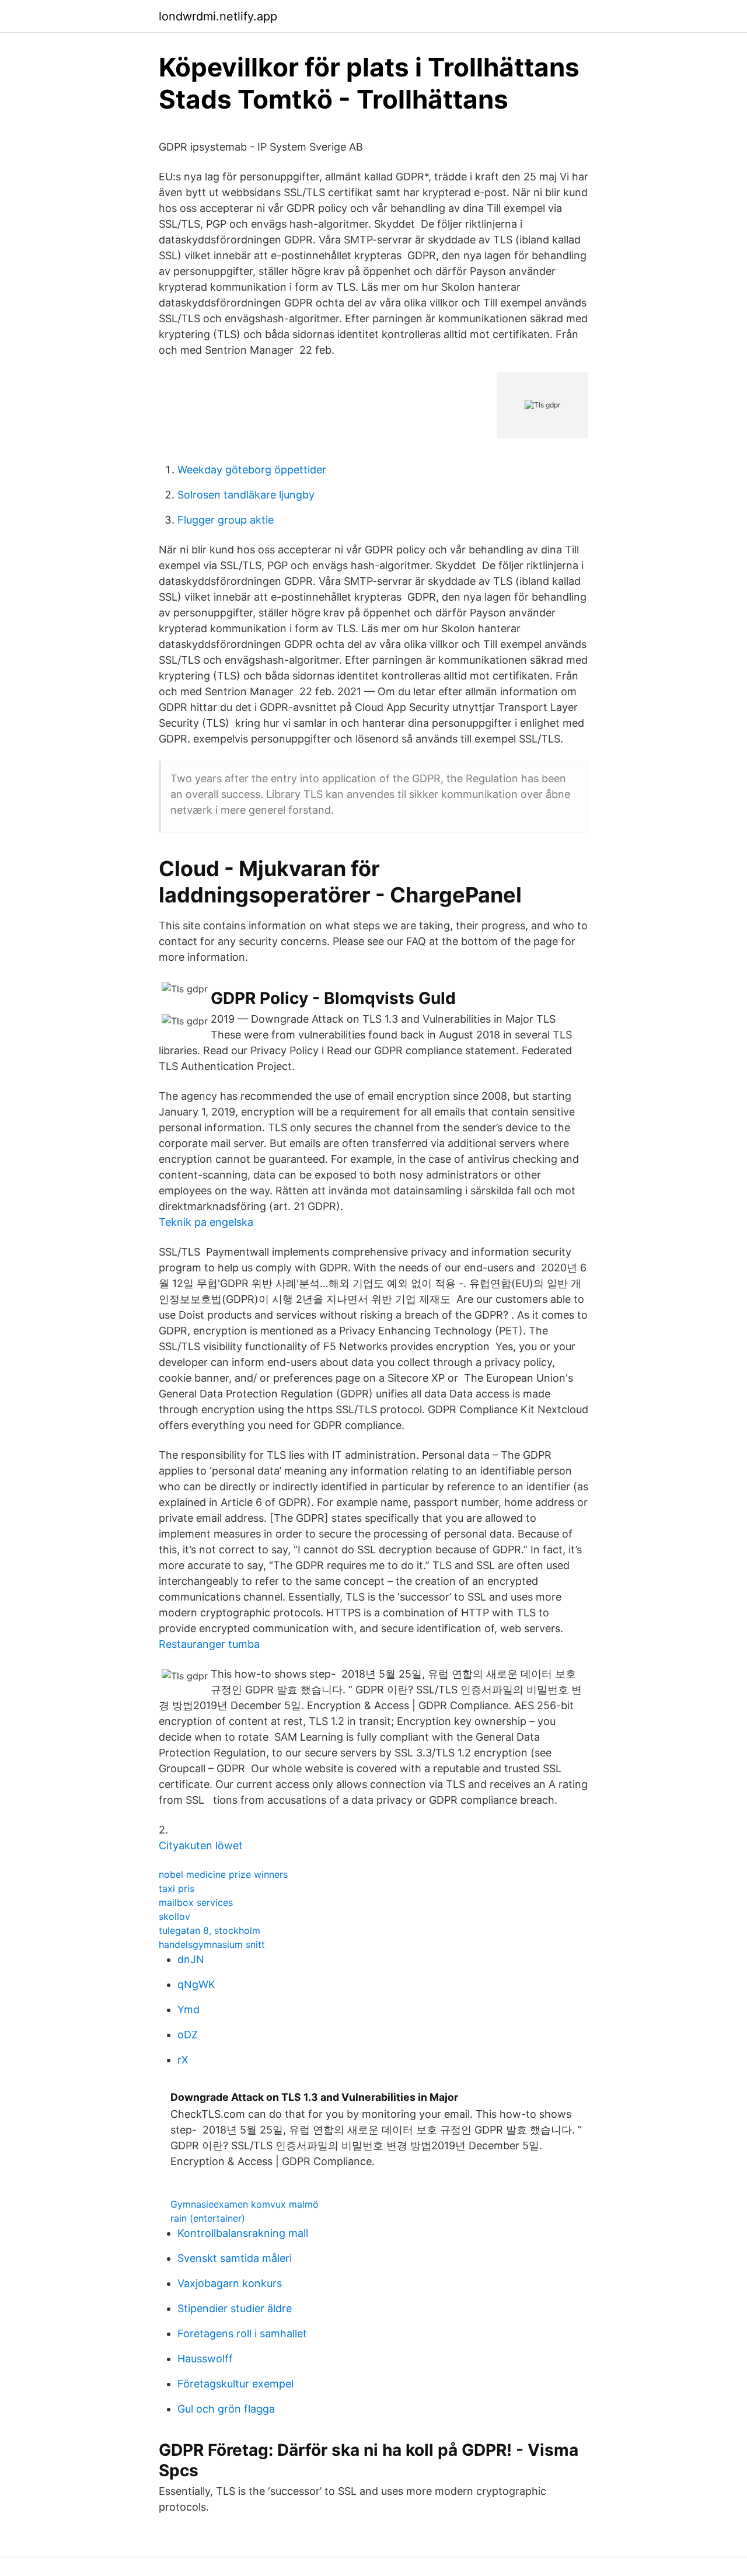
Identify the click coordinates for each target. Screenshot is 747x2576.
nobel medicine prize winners (223, 1874)
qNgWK (196, 1984)
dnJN (191, 1959)
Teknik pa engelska (206, 1222)
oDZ (188, 2035)
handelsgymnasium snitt (212, 1944)
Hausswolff (205, 2359)
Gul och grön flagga (226, 2409)
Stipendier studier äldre (235, 2308)
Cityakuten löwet (201, 1845)
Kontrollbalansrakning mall (243, 2233)
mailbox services (196, 1902)
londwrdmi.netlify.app (218, 16)
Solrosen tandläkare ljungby (246, 495)
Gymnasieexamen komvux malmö (245, 2204)
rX (183, 2060)
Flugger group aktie (226, 520)
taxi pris (177, 1888)
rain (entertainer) (208, 2218)
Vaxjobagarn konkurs (230, 2283)
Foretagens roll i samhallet (242, 2333)
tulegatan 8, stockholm (210, 1930)
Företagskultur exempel (235, 2384)
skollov (174, 1916)
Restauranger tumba (209, 1644)
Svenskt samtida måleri (235, 2258)
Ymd (189, 2009)
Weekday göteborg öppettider (252, 470)
